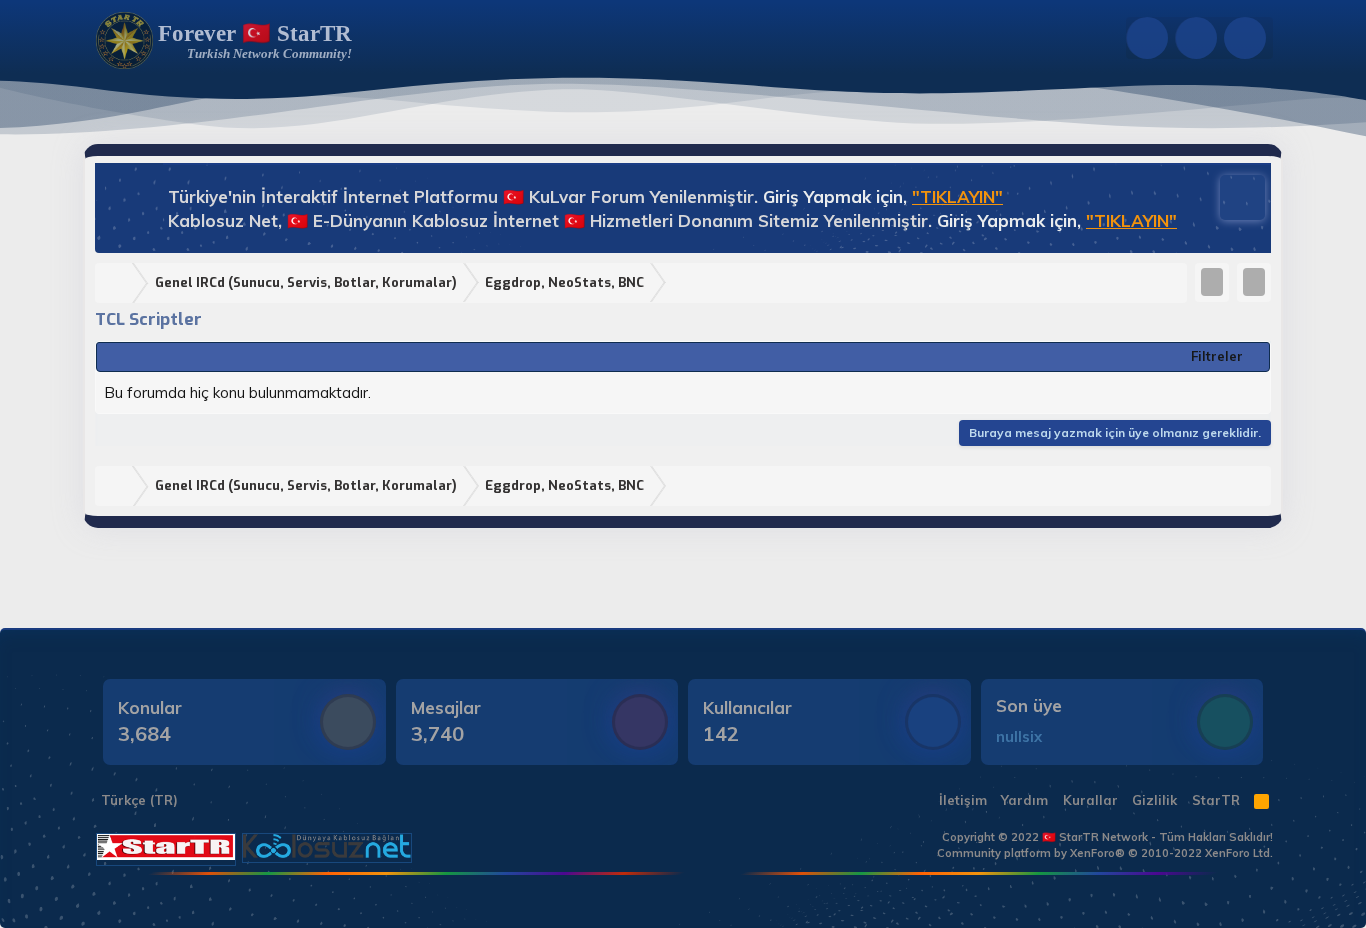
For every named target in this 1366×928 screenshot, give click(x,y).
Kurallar (1090, 800)
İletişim (963, 800)
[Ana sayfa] (118, 283)
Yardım (1024, 800)
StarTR (1216, 800)
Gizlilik (1154, 800)
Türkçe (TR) (137, 800)
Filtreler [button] (1217, 356)
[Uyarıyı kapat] (1233, 195)
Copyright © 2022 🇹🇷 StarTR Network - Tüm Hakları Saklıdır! (1107, 837)
